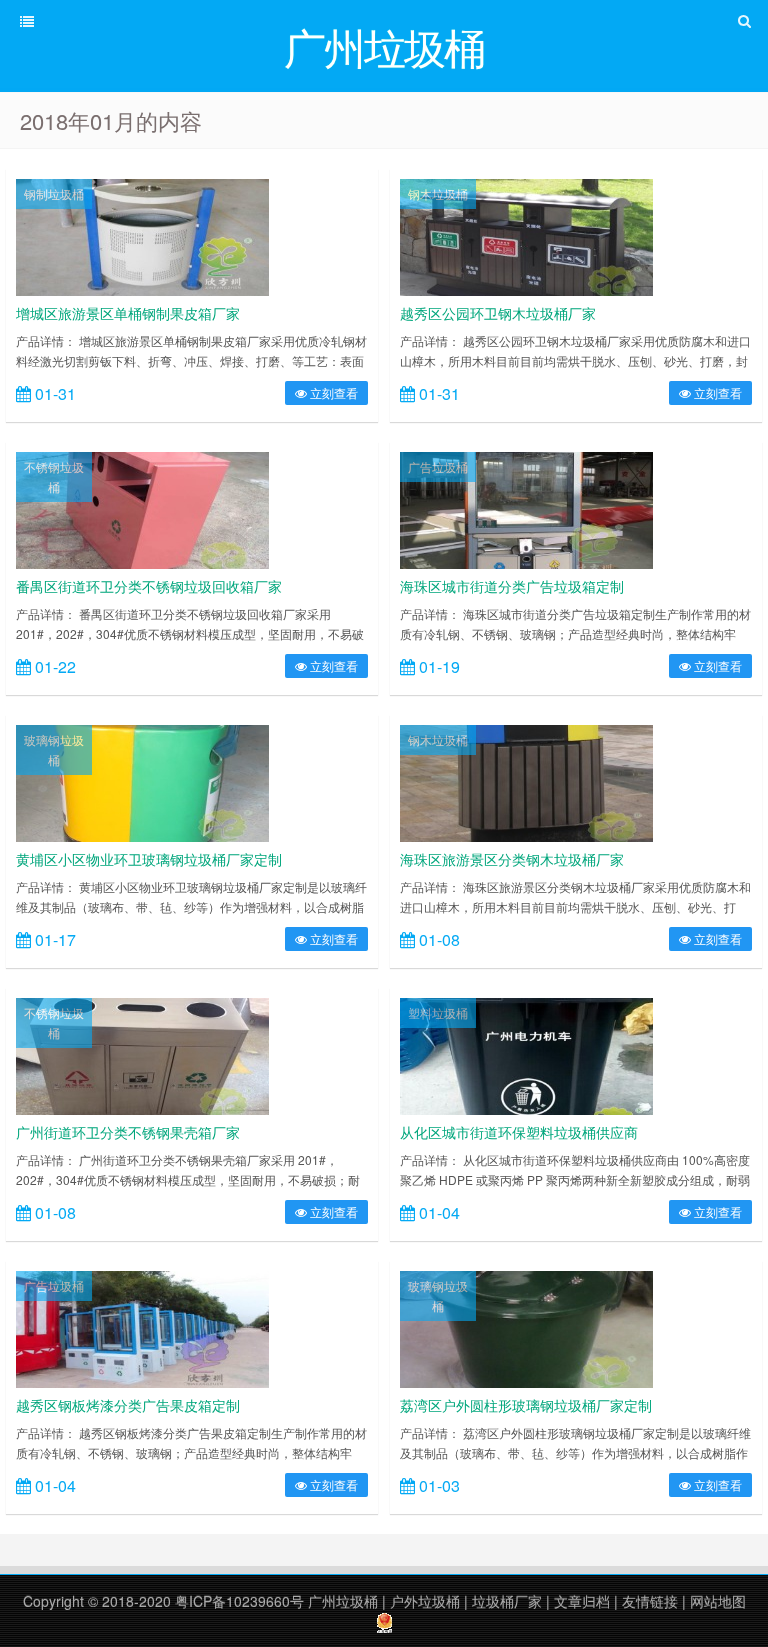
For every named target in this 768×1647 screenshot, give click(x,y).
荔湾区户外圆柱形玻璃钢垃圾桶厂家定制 (526, 1405)
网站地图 (718, 1601)
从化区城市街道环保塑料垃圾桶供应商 (519, 1132)
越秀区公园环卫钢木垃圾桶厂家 (498, 313)
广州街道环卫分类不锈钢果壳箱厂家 (128, 1132)
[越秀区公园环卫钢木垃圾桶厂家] (526, 235)
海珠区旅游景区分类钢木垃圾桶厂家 (512, 859)
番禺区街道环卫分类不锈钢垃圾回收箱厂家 (149, 586)
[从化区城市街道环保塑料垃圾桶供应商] (526, 1054)
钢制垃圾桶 (54, 193)
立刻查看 (332, 392)
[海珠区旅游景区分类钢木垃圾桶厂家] (526, 781)
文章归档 (582, 1601)
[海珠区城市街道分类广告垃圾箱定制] (526, 508)
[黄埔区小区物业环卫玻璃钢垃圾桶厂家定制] (142, 781)
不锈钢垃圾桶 (54, 476)
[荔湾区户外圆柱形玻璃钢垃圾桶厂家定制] (526, 1327)
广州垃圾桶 (343, 1601)
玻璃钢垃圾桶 (54, 749)
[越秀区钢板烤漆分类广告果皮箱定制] (142, 1327)
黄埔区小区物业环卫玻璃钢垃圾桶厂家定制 (149, 859)
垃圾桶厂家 (507, 1601)
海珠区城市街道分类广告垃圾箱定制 (512, 586)
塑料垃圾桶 (438, 1012)
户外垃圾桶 (425, 1601)
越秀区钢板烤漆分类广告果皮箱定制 (128, 1405)
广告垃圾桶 (438, 466)
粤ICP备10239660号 (239, 1601)
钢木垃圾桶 (438, 193)
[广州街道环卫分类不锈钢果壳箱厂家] (142, 1054)
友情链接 (650, 1601)
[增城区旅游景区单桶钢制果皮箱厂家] (142, 235)
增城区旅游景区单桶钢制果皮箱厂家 (128, 313)
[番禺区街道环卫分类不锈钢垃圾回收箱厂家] (142, 508)
